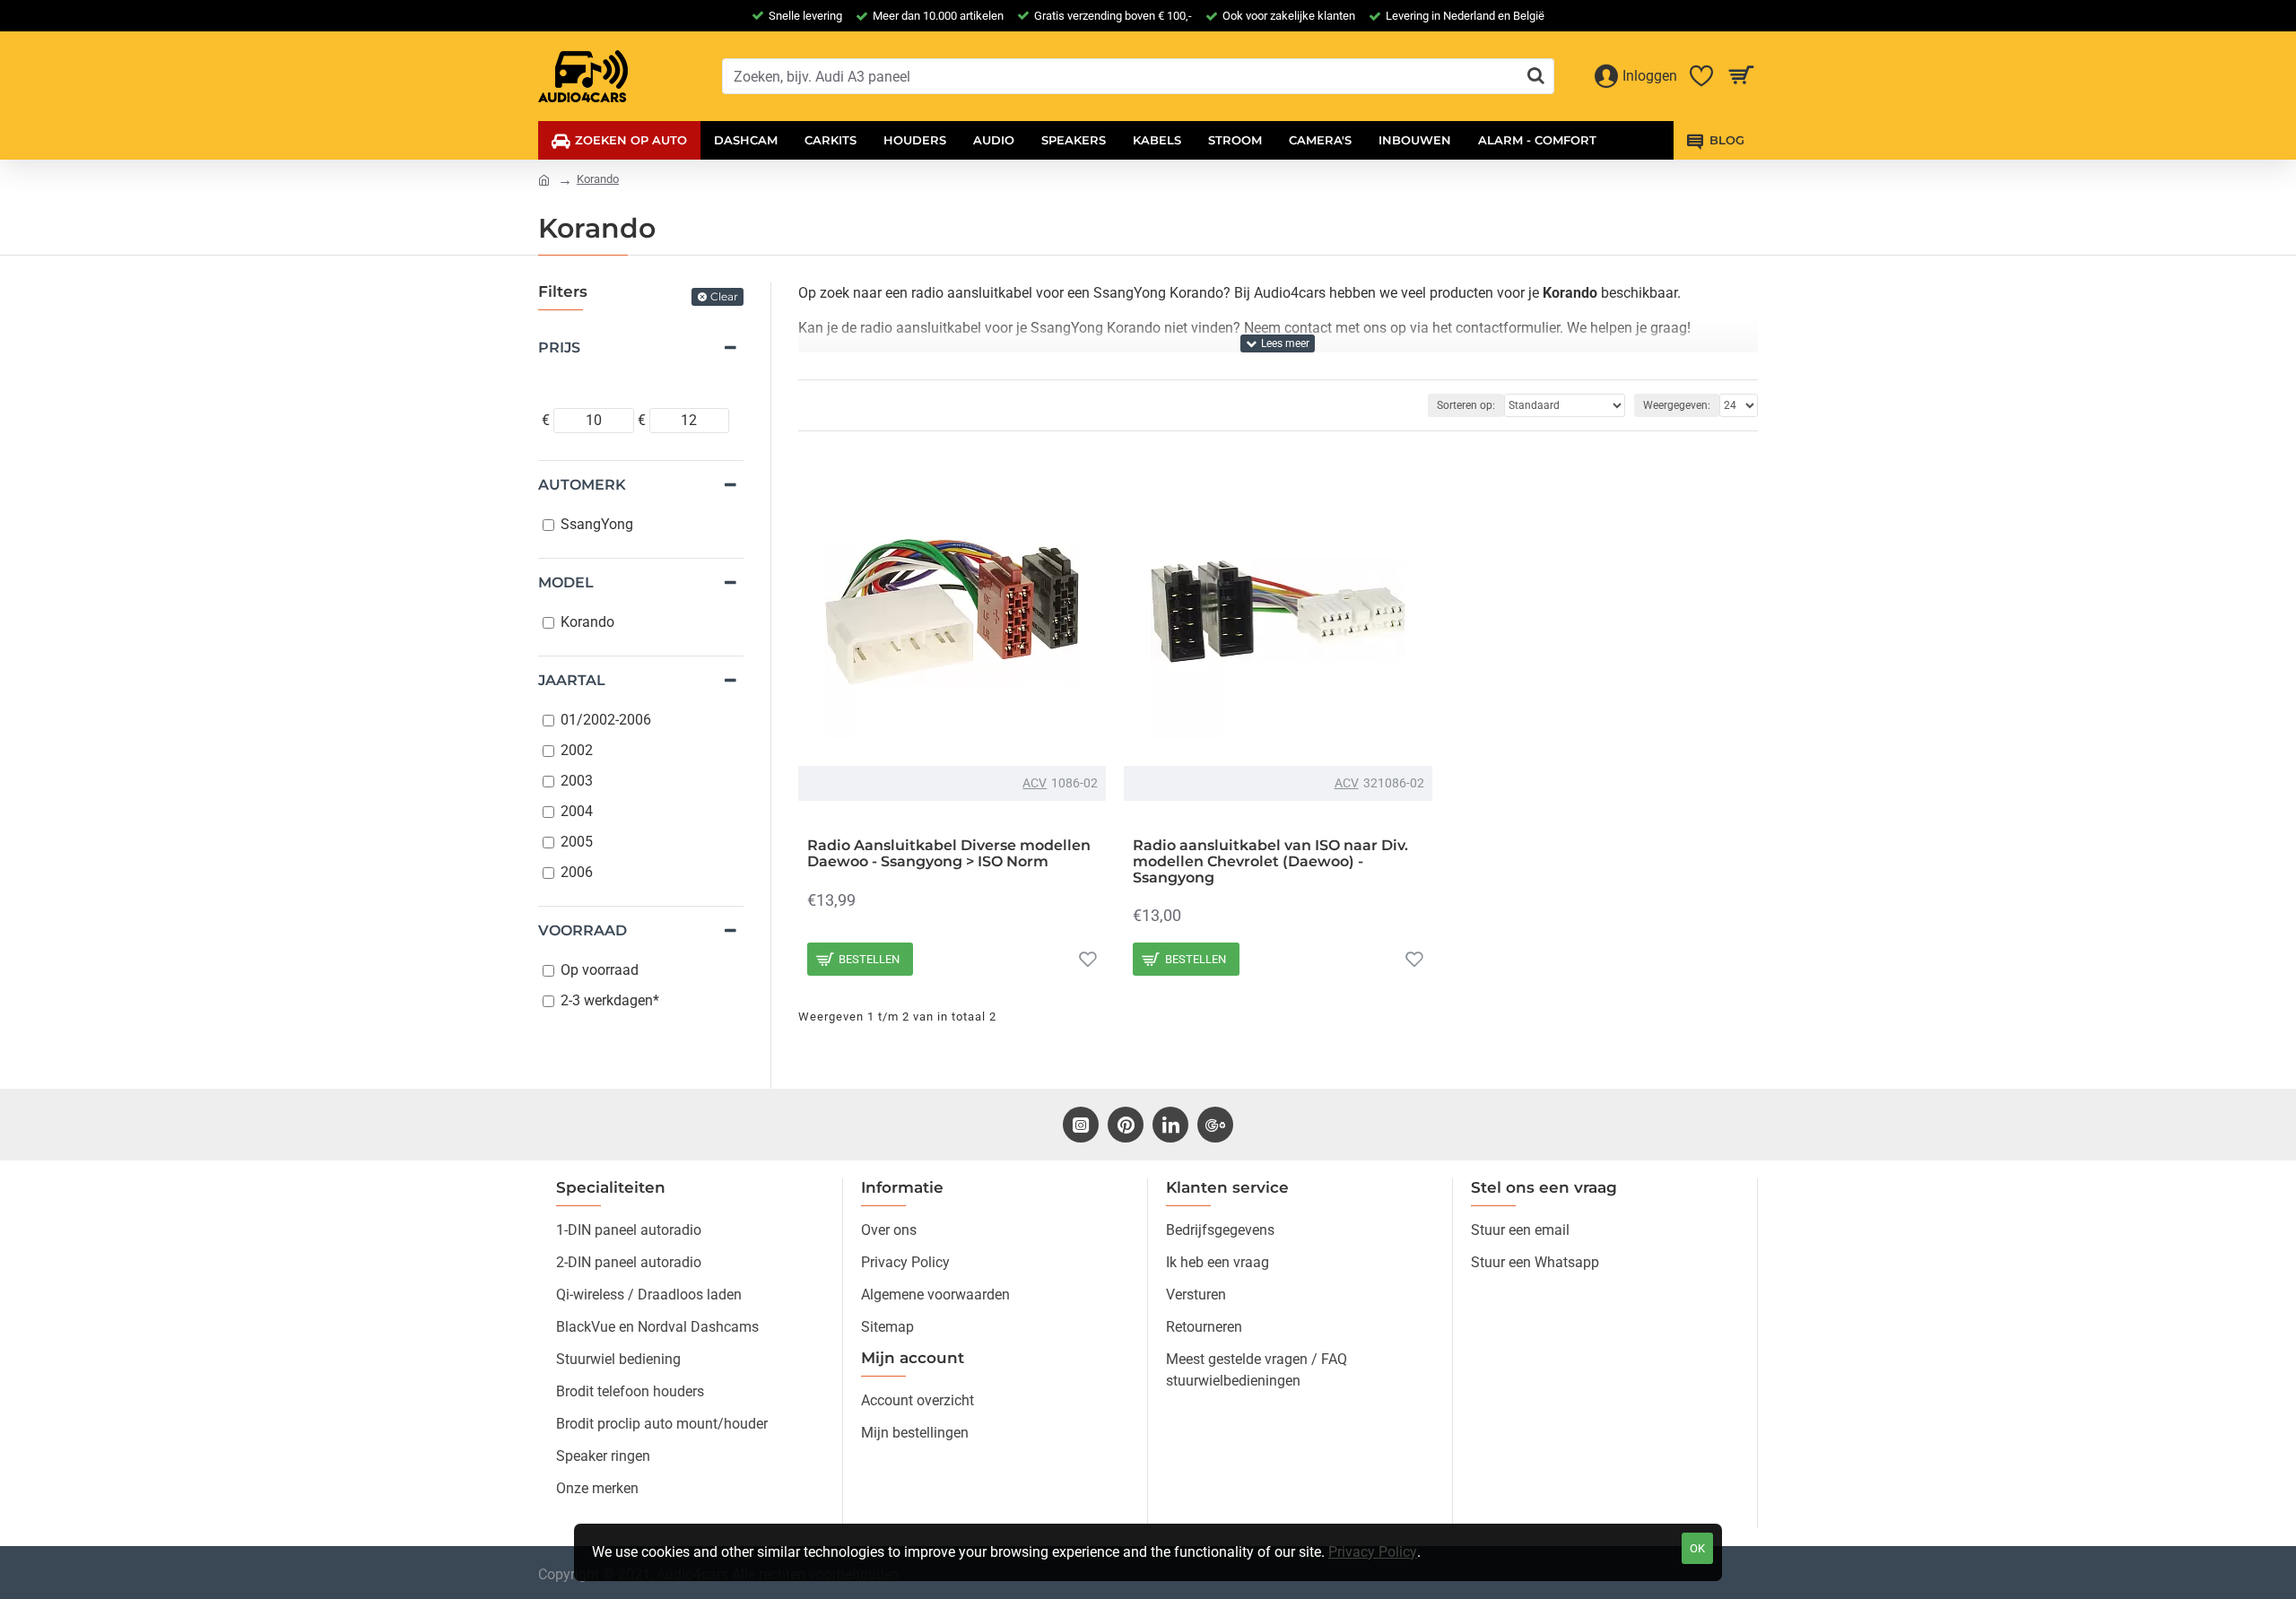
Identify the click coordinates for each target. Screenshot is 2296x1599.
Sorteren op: (1466, 405)
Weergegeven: (1677, 405)
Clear (724, 296)
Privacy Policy (1373, 1552)
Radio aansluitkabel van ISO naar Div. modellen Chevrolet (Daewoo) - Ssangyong (1270, 861)
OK (1697, 1548)
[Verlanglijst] (1088, 959)
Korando (598, 179)
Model (566, 582)
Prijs (559, 348)
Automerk (582, 485)
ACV (1035, 783)
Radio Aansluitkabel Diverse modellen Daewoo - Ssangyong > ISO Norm (949, 853)
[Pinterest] (1126, 1125)
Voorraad (583, 930)
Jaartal (572, 680)
